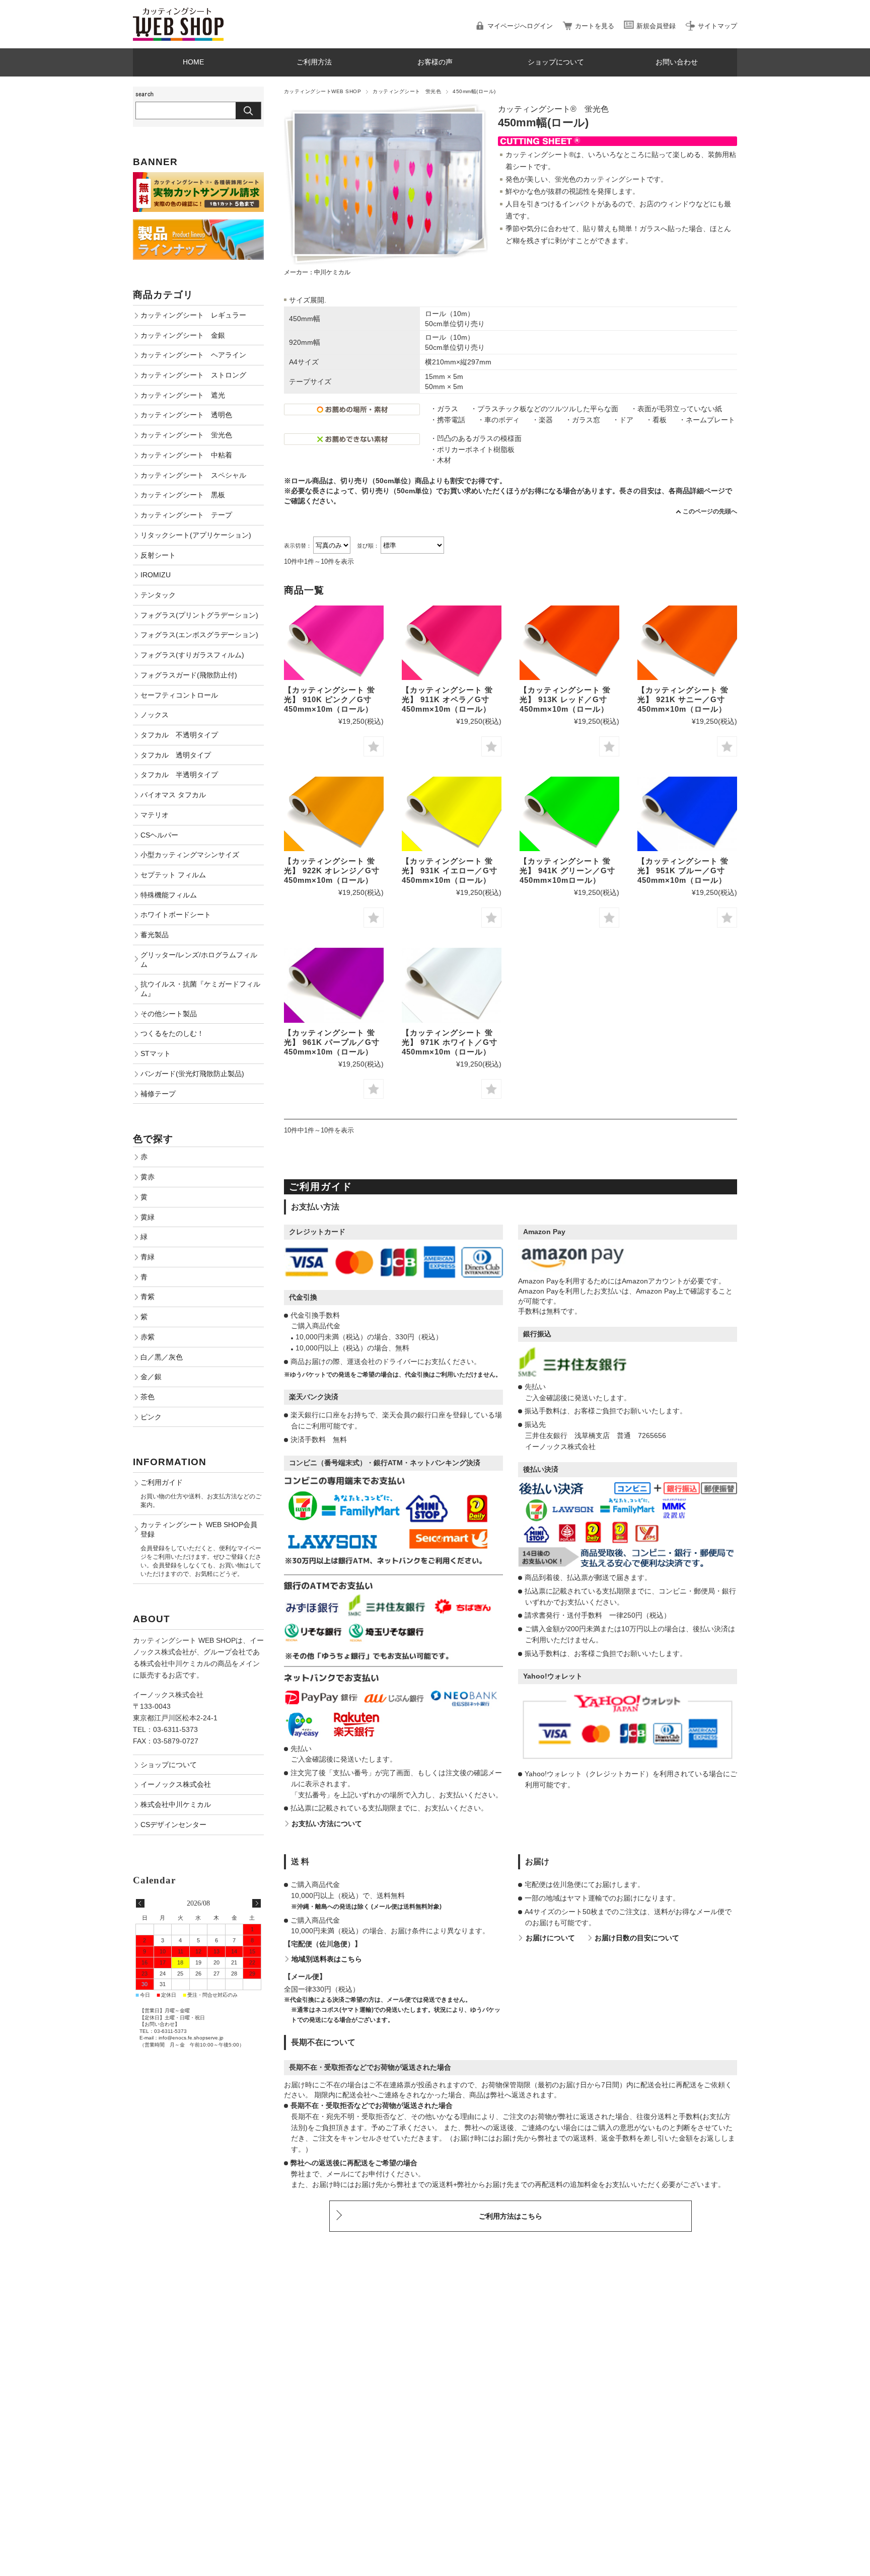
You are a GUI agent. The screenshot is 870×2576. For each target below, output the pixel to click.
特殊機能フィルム (169, 895)
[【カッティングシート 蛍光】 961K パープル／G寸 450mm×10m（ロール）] (334, 985)
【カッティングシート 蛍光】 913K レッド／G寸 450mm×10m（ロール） (565, 699)
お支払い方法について (327, 1824)
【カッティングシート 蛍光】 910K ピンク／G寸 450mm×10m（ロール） (330, 699)
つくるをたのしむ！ (172, 1033)
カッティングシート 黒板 (183, 495)
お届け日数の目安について (637, 1938)
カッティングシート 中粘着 (186, 455)
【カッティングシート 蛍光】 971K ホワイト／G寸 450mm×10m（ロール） (450, 1042)
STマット (156, 1053)
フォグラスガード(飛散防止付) (189, 675)
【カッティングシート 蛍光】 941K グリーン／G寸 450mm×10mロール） (567, 870)
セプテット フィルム (173, 875)
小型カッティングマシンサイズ (190, 855)
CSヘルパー (159, 835)
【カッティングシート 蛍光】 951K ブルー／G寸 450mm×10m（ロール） (683, 870)
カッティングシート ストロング (193, 375)
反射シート (158, 555)
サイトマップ (717, 26)
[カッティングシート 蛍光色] (334, 643)
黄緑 (148, 1217)
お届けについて (550, 1938)
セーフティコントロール (179, 695)
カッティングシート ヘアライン (193, 355)
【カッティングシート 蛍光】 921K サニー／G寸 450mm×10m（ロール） (683, 699)
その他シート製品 (169, 1014)
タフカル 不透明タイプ (179, 735)
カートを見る (595, 26)
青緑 (148, 1257)
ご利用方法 (314, 62)
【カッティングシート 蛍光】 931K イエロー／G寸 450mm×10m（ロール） (450, 870)
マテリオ (155, 815)
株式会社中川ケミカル (176, 1804)
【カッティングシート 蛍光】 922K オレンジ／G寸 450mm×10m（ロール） (332, 870)
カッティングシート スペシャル (193, 475)
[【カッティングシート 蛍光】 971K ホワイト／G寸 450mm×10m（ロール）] (452, 985)
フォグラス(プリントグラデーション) (199, 615)
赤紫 (148, 1337)
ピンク (151, 1417)
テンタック (158, 595)
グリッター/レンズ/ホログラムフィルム (199, 960)
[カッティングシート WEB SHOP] (178, 12)
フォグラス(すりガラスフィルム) (192, 655)
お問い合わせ (677, 62)
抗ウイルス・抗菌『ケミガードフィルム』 (200, 989)
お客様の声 (435, 62)
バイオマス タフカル (173, 795)
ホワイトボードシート (176, 915)
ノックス (155, 715)
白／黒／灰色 (162, 1357)
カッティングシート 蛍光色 (407, 91)
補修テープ (158, 1094)
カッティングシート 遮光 (183, 395)
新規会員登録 (656, 26)
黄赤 (148, 1177)
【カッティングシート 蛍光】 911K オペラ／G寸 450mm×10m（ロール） (447, 699)
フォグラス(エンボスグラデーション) (199, 635)
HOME (193, 62)
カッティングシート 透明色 (186, 415)
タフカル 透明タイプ (176, 755)
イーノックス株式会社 (176, 1784)
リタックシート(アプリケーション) (196, 535)
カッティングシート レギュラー (193, 315)
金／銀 (151, 1377)
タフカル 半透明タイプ (179, 775)
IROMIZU (156, 575)
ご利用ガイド (162, 1482)
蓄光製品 (155, 935)
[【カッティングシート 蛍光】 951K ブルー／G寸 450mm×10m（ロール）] (687, 814)
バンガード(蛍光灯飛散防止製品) (192, 1074)
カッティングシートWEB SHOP (322, 91)
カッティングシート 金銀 (183, 335)
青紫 (148, 1297)
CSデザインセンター (173, 1825)
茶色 (148, 1397)
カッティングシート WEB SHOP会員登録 (199, 1529)
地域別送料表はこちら (327, 1959)
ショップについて (556, 62)
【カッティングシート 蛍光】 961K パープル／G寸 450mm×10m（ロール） (332, 1042)
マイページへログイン (520, 26)
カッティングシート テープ (186, 515)
